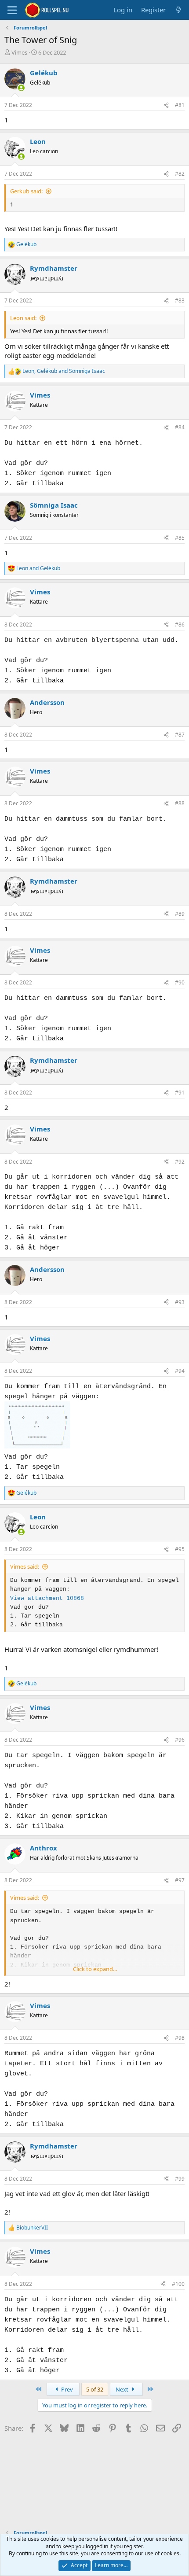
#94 (180, 1371)
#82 (180, 174)
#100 (178, 2284)
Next (123, 2389)
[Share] (166, 105)
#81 (180, 105)
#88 (180, 803)
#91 (180, 1093)
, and (64, 371)
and (38, 568)
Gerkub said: (26, 191)
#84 (180, 427)
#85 (180, 538)
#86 (180, 625)
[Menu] (12, 10)
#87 (180, 735)
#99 (180, 2179)
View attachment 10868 (47, 1598)
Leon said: (23, 318)
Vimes (19, 52)
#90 (180, 982)
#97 (180, 1880)
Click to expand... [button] (95, 1969)
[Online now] (21, 88)
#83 (180, 300)
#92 (180, 1162)
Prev (66, 2389)
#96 (180, 1740)
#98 (180, 2038)
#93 (180, 1302)
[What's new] (179, 10)
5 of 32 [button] (95, 2389)
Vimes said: (25, 1566)
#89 (180, 914)
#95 (180, 1549)
